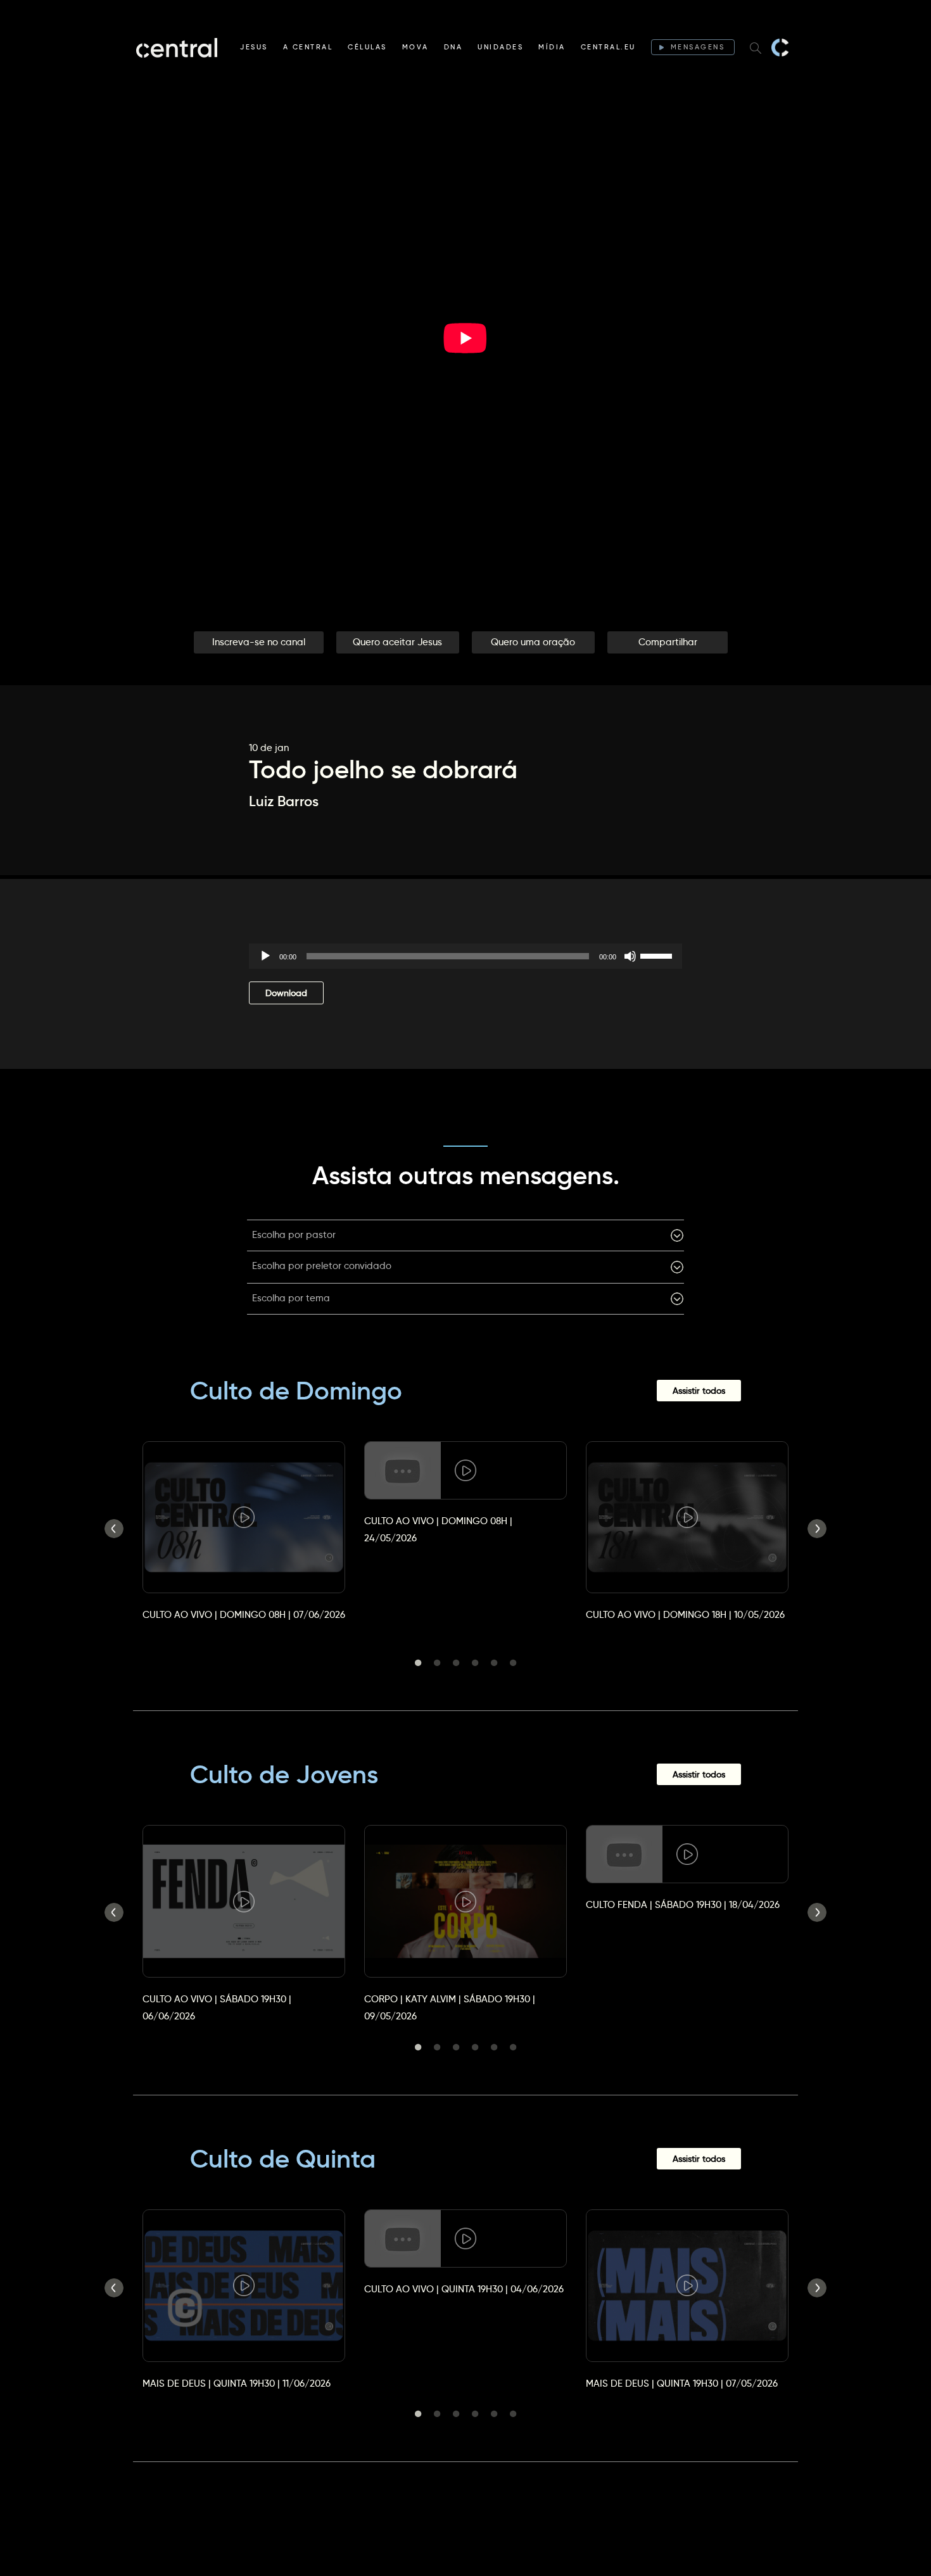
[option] (244, 1520)
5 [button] (494, 1663)
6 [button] (513, 1663)
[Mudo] (630, 956)
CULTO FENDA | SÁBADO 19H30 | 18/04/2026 (683, 1904)
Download (286, 993)
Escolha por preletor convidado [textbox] (322, 1266)
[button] (259, 642)
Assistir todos (699, 1391)
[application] (465, 956)
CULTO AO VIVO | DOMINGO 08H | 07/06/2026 (244, 1614)
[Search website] (756, 47)
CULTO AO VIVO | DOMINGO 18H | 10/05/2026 (685, 1614)
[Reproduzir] (265, 956)
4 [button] (475, 1663)
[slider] (658, 955)
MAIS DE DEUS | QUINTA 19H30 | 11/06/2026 (237, 2383)
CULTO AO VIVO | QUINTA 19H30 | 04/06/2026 (464, 2289)
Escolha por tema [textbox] (291, 1298)
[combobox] (465, 1235)
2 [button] (437, 1663)
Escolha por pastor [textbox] (294, 1234)
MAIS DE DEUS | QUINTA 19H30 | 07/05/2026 (682, 2383)
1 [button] (418, 1663)
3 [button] (456, 1663)
